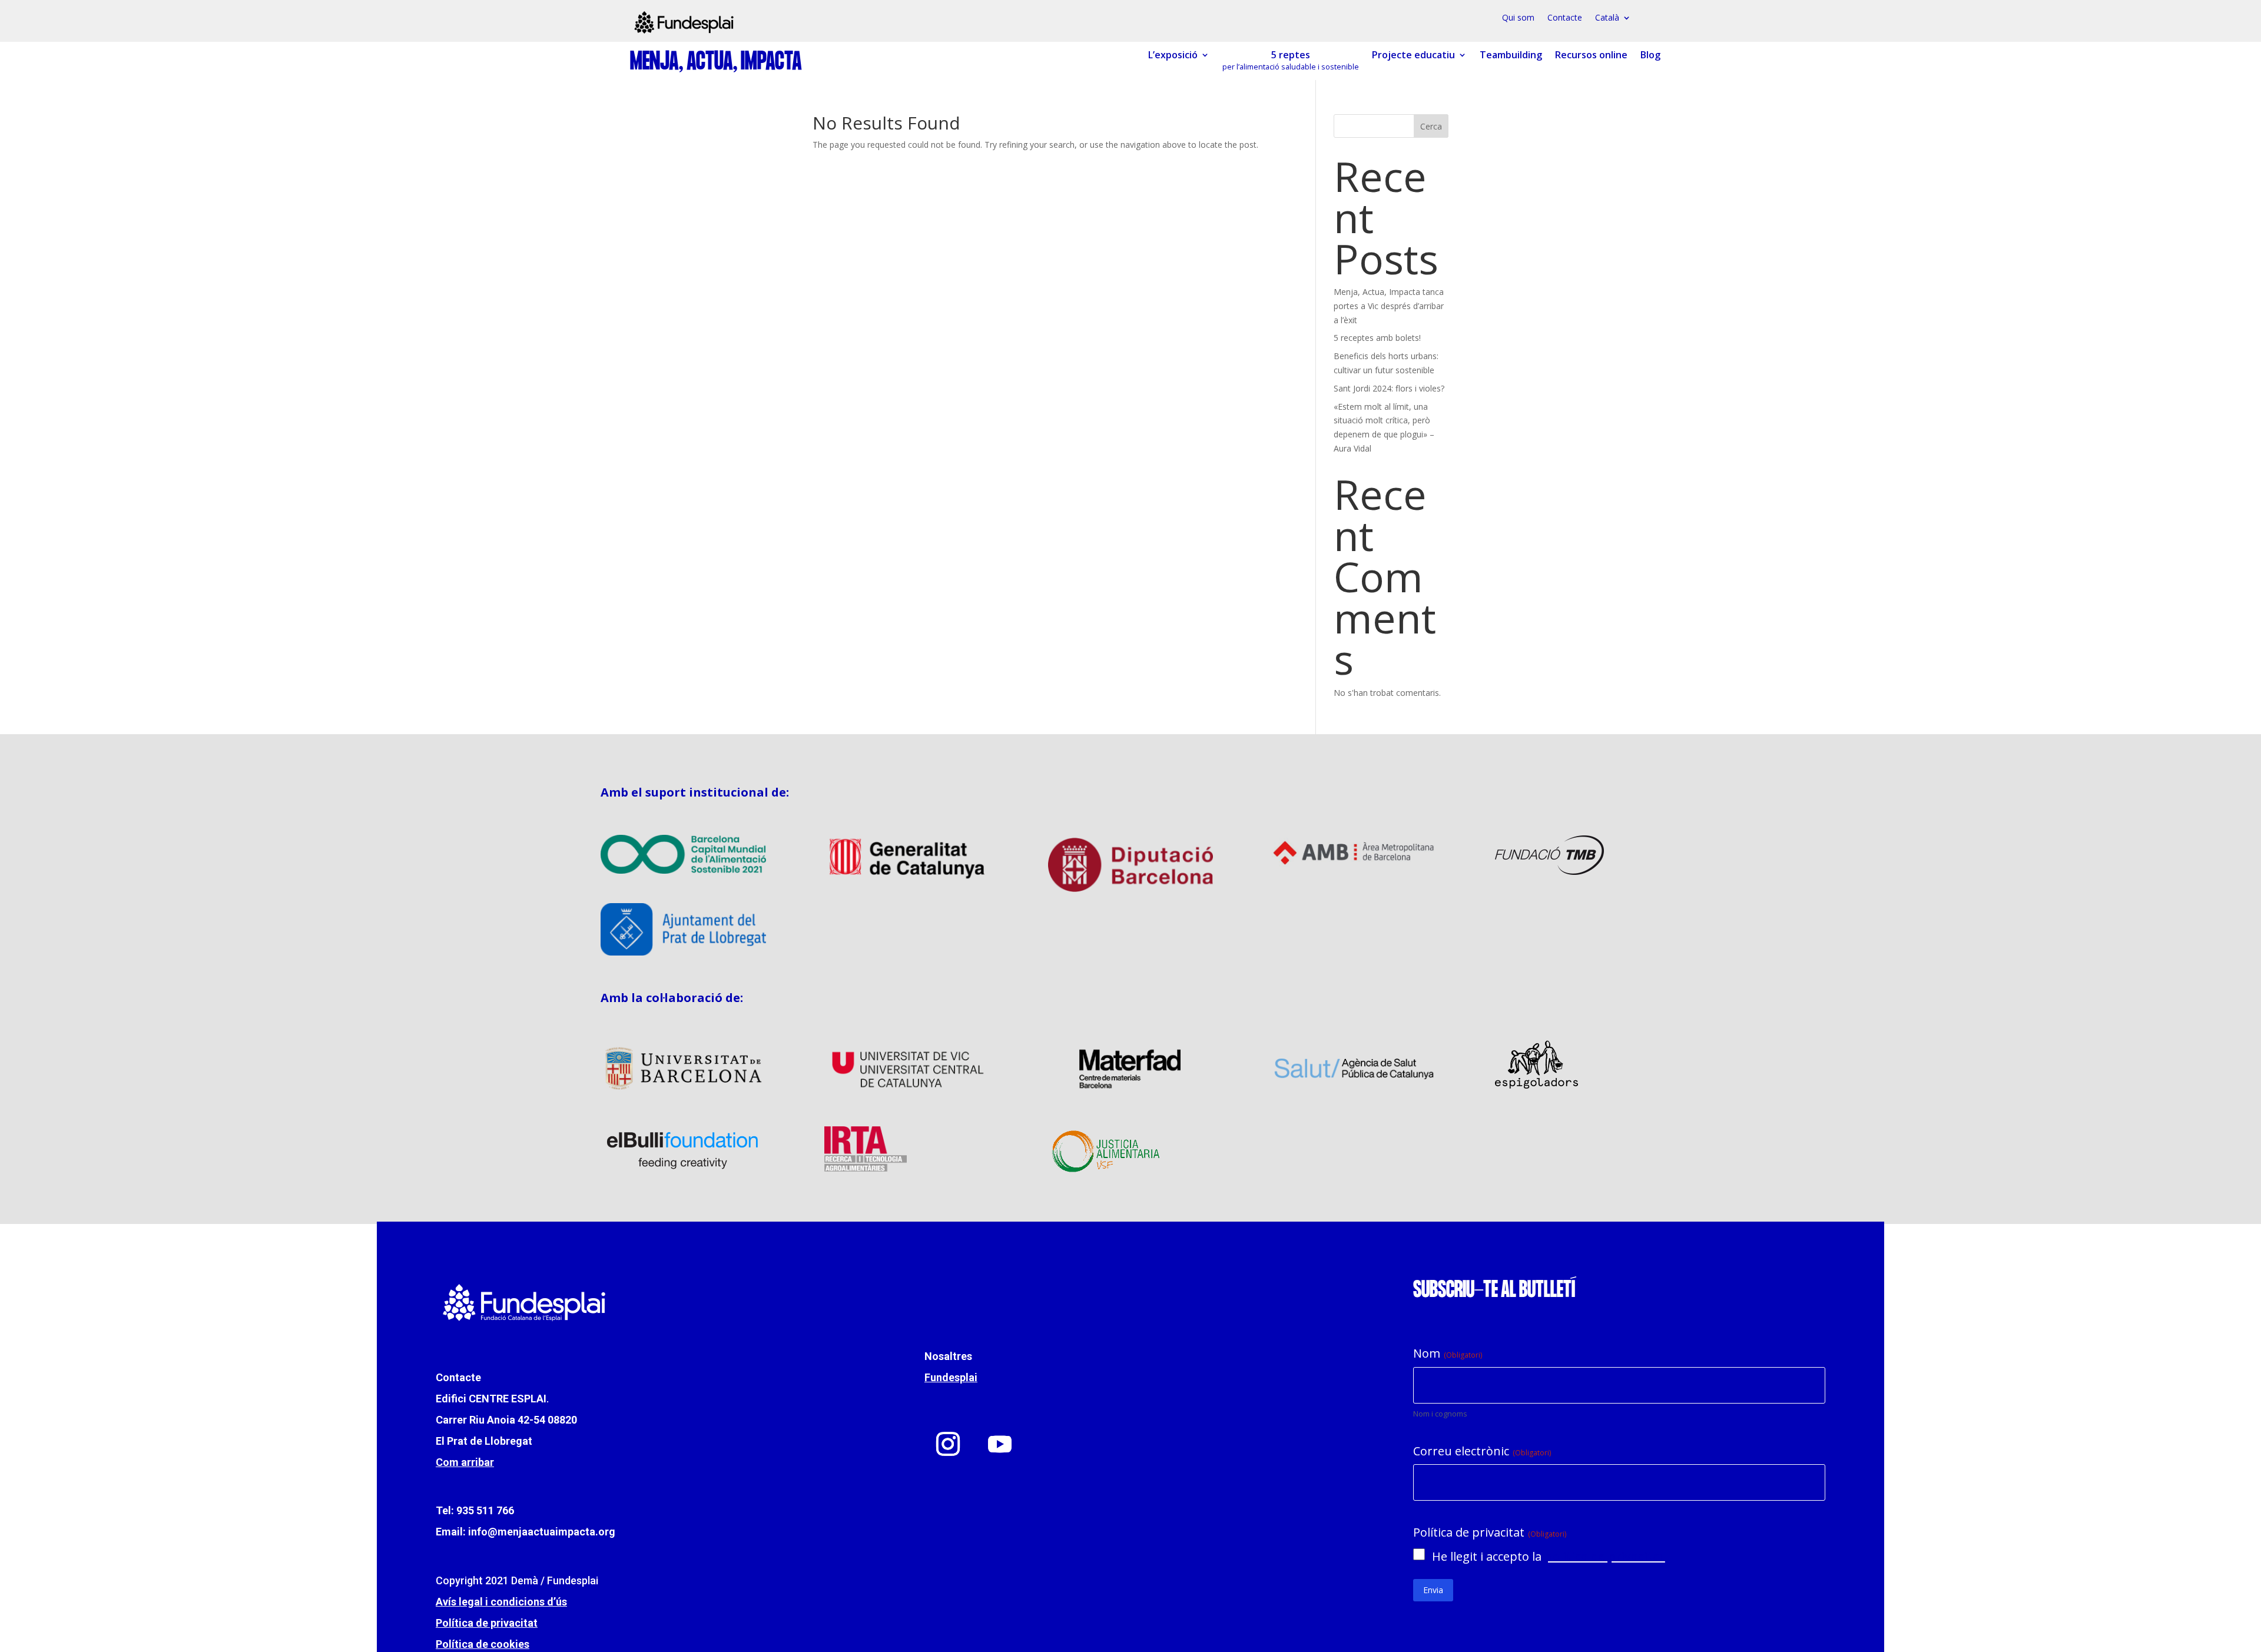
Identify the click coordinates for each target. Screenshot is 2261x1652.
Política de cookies (483, 1644)
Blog (1650, 55)
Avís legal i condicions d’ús (501, 1602)
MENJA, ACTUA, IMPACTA (716, 62)
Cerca (1431, 126)
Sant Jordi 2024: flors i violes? (1389, 388)
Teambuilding (1511, 55)
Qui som (1518, 18)
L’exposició (1173, 55)
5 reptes (1291, 61)
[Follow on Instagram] (948, 1444)
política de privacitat (1605, 1556)
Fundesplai (951, 1377)
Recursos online (1591, 55)
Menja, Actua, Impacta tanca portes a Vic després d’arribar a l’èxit (1389, 306)
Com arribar (465, 1462)
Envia (1433, 1590)
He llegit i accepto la (1549, 1556)
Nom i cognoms (1440, 1414)
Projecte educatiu (1413, 55)
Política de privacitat (487, 1623)
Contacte (1565, 18)
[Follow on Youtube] (1000, 1444)
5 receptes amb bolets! (1377, 338)
